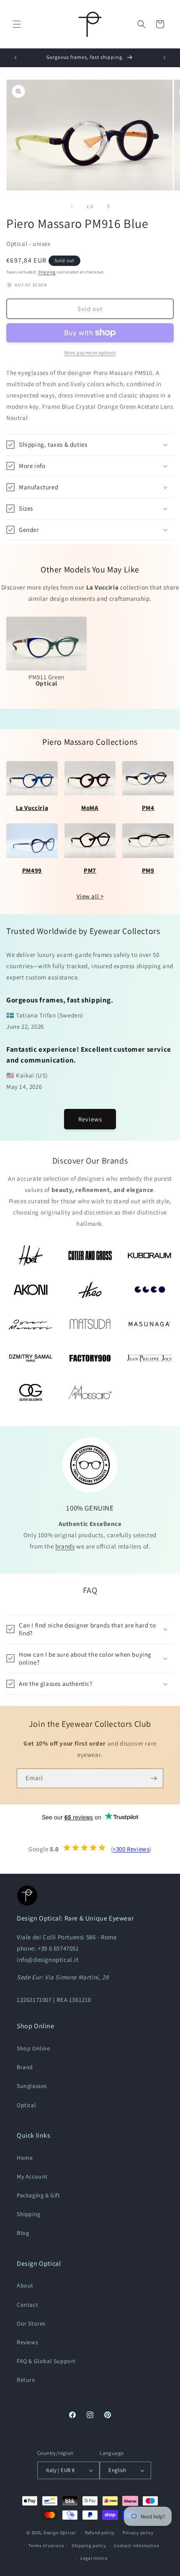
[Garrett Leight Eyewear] (149, 1290)
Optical (26, 2105)
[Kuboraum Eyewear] (149, 1255)
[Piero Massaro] (90, 1392)
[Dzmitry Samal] (31, 1358)
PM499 (32, 870)
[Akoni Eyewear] (31, 1290)
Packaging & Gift (39, 2195)
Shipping (47, 272)
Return (26, 2380)
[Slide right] (108, 206)
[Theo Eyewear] (90, 1290)
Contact (27, 2305)
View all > (90, 896)
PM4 (148, 808)
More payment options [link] (90, 353)
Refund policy (100, 2533)
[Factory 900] (90, 1358)
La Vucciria (32, 808)
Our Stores (31, 2323)
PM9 (148, 870)
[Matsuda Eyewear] (90, 1324)
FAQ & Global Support (46, 2361)
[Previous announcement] (15, 58)
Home (25, 2158)
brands (65, 1546)
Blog (23, 2233)
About (25, 2285)
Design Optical (60, 2533)
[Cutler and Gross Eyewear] (90, 1255)
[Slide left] (72, 206)
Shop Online (33, 2048)
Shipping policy (89, 2546)
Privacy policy (138, 2533)
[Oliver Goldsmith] (31, 1392)
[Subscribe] (154, 1778)
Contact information (136, 2546)
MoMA (90, 808)
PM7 (90, 870)
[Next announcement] (165, 58)
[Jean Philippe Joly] (149, 1358)
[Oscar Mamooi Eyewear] (31, 1324)
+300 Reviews (131, 1849)
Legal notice (94, 2558)
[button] (17, 24)
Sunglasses (32, 2086)
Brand (25, 2067)
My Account (32, 2176)
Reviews (90, 1119)
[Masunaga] (149, 1324)
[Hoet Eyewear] (31, 1255)
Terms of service (46, 2546)
